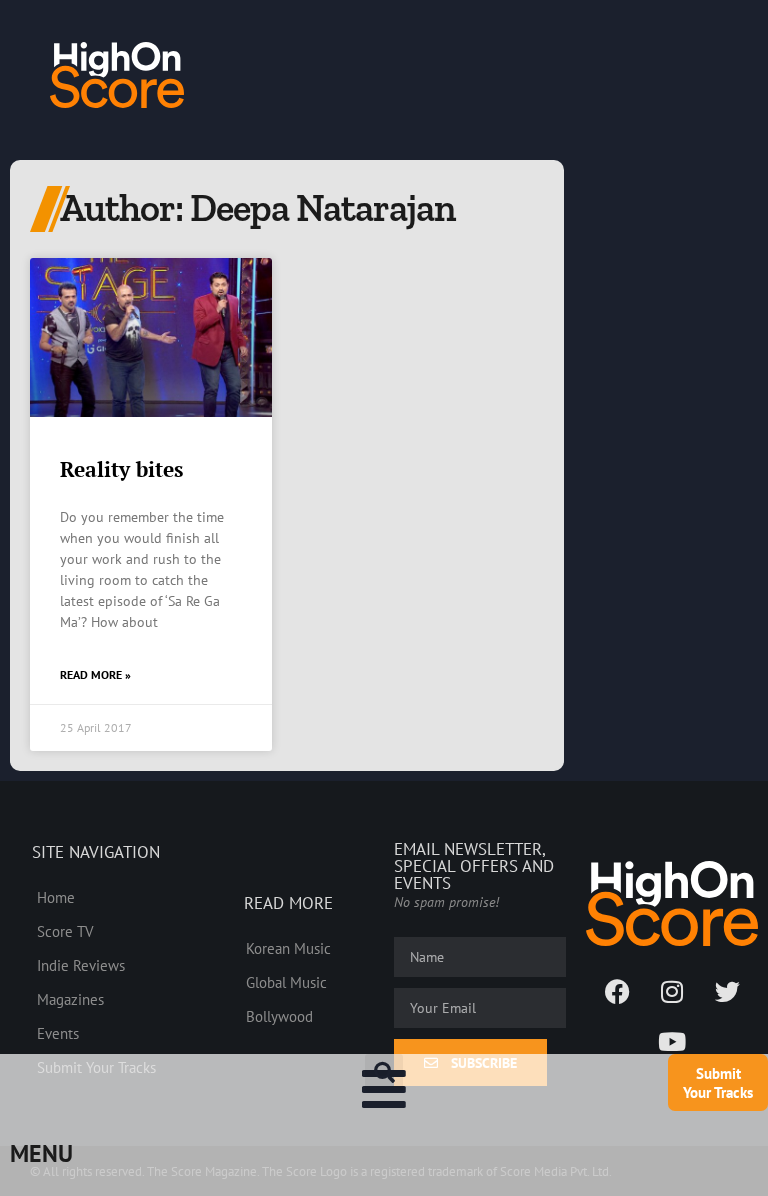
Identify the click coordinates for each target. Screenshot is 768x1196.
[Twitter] (727, 991)
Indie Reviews (81, 965)
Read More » (95, 674)
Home (56, 897)
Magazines (70, 999)
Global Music (286, 982)
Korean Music (288, 948)
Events (58, 1033)
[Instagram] (672, 991)
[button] (384, 1073)
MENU (41, 1153)
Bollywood (279, 1016)
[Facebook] (617, 991)
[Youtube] (672, 1041)
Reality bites (121, 469)
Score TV (65, 931)
